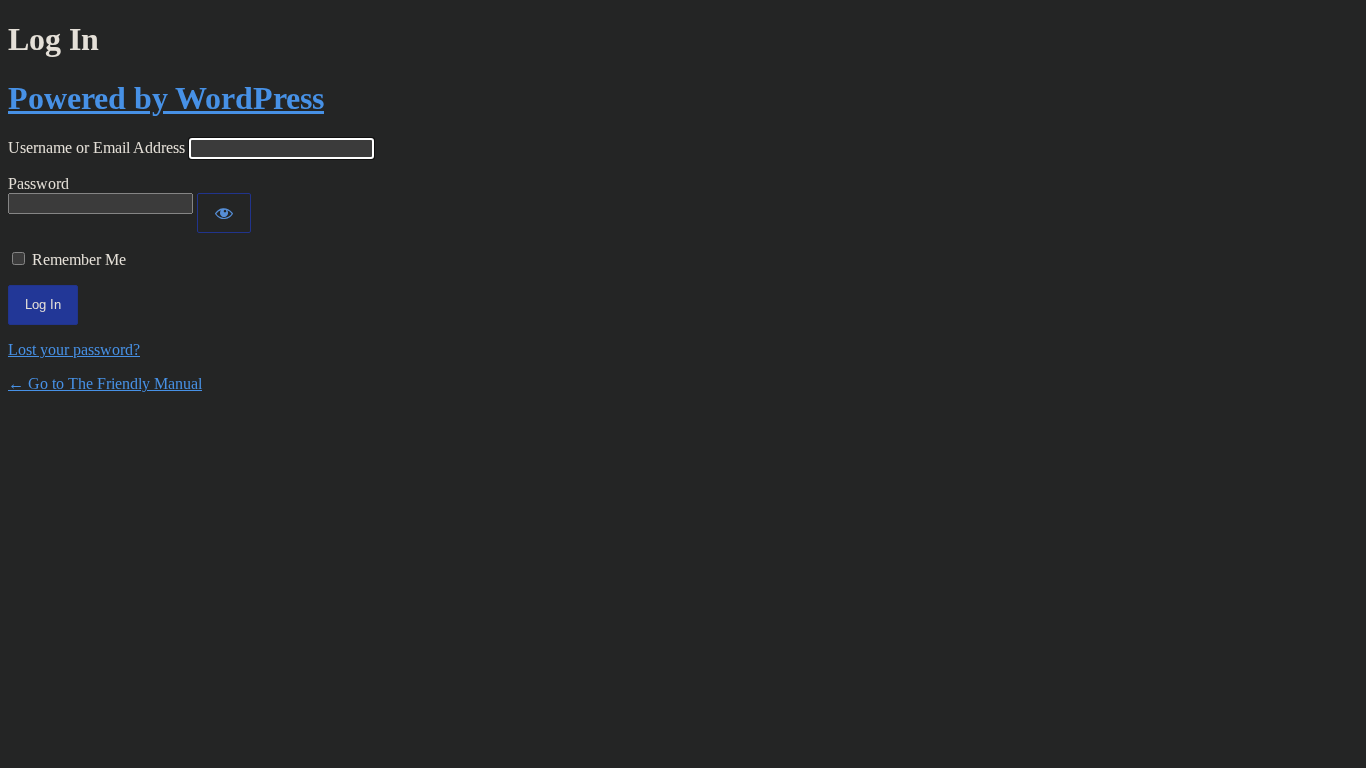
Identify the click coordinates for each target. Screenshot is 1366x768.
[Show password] (224, 213)
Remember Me (79, 259)
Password (38, 183)
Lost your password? (74, 349)
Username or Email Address (96, 147)
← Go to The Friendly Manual (105, 383)
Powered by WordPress (166, 98)
